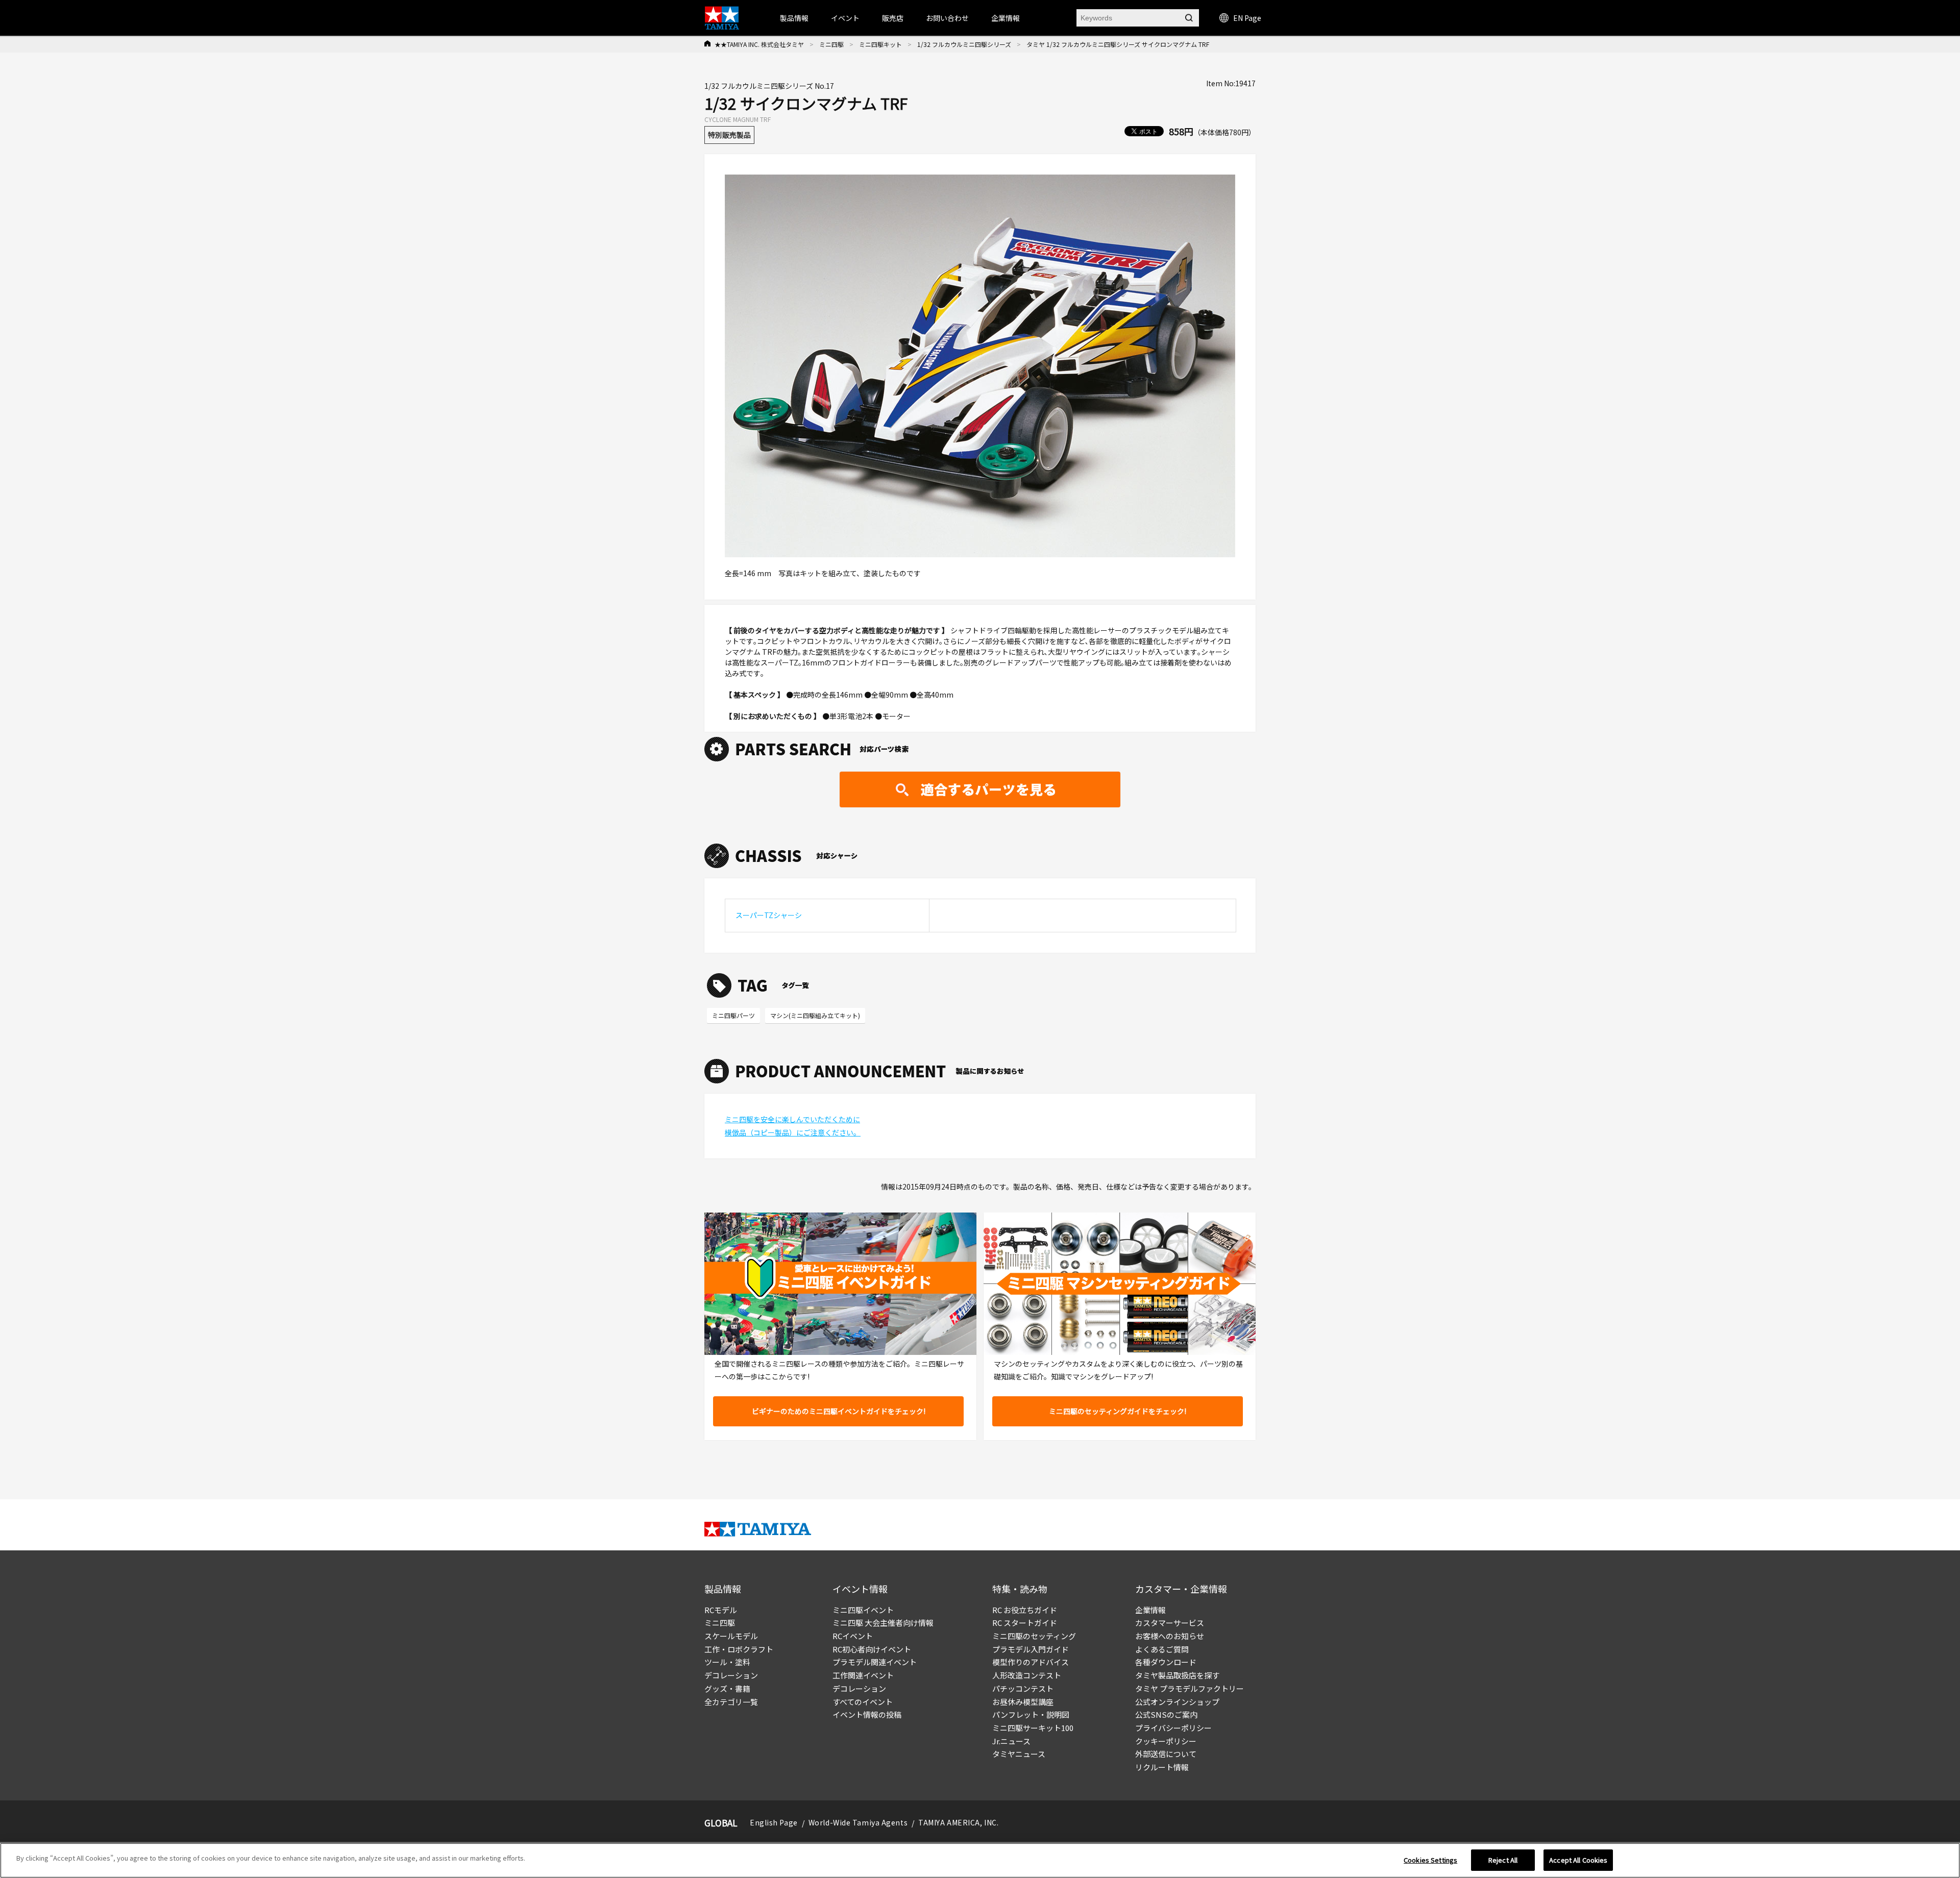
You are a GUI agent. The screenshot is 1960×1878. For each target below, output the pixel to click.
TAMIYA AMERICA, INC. (958, 1822)
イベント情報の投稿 (867, 1714)
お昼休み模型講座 (1023, 1702)
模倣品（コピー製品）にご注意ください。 (793, 1132)
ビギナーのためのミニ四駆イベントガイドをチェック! (839, 1411)
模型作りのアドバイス (1031, 1662)
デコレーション (731, 1675)
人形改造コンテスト (1027, 1675)
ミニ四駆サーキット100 (1033, 1728)
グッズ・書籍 (727, 1688)
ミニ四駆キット (880, 44)
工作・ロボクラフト (739, 1649)
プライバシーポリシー (1173, 1728)
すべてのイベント (863, 1702)
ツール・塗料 (727, 1662)
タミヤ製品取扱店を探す (1177, 1675)
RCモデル (721, 1610)
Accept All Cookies (1578, 1860)
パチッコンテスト (1023, 1688)
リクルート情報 (1162, 1767)
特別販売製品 (729, 135)
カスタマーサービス (1170, 1623)
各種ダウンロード (1166, 1662)
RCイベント (853, 1636)
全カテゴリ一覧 (731, 1702)
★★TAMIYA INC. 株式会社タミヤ (759, 44)
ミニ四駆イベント (863, 1610)
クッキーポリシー (1166, 1741)
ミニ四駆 (831, 44)
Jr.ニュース (1011, 1741)
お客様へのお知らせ (1170, 1636)
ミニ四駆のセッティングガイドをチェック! (1118, 1411)
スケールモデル (731, 1636)
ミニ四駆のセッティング (1034, 1636)
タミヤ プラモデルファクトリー (1190, 1688)
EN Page (1247, 18)
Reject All (1503, 1860)
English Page (774, 1822)
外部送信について (1166, 1754)
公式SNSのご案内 (1166, 1714)
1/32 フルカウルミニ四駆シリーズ (964, 44)
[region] (980, 1860)
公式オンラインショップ (1177, 1702)
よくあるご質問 (1162, 1649)
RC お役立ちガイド (1025, 1610)
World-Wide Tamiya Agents (858, 1822)
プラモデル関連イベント (875, 1662)
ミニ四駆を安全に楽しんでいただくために (792, 1119)
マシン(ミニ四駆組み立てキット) (815, 1015)
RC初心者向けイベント (872, 1649)
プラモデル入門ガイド (1031, 1649)
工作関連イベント (863, 1675)
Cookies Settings (1430, 1860)
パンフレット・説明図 (1031, 1714)
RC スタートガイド (1025, 1623)
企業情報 (1150, 1610)
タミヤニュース (1019, 1754)
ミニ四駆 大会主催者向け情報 (883, 1623)
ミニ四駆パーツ (733, 1015)
